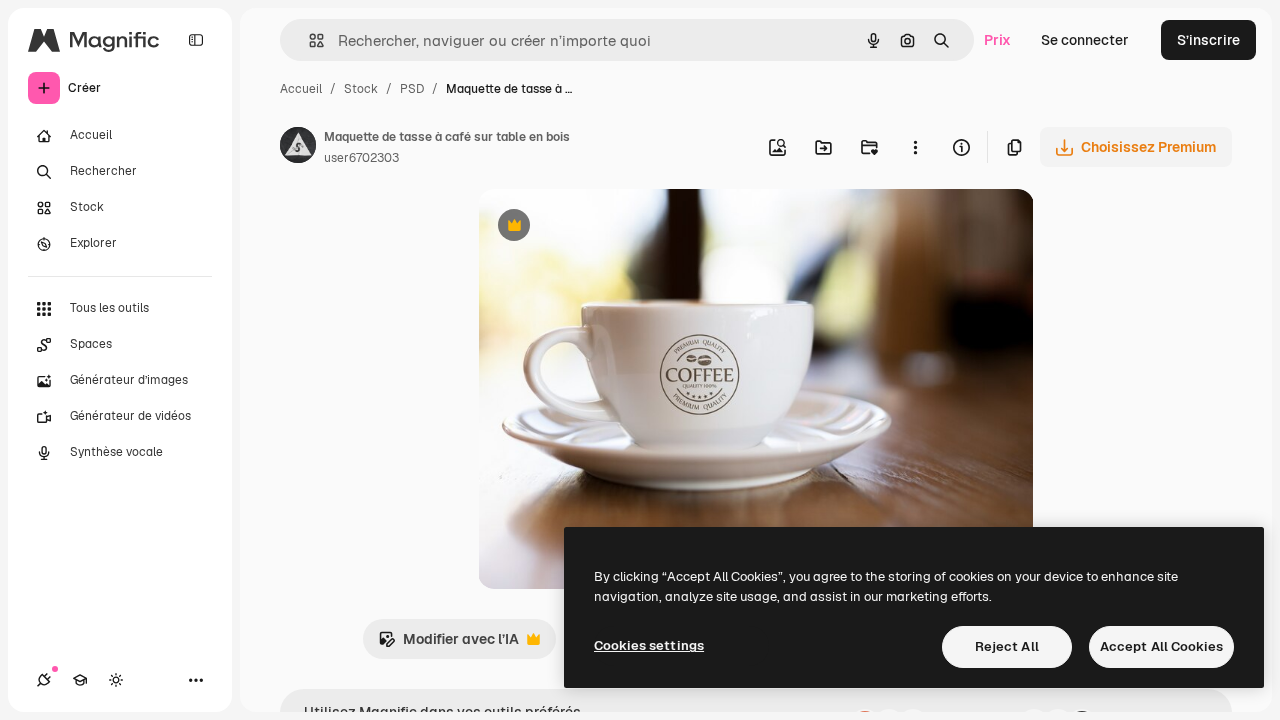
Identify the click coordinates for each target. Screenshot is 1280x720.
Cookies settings (649, 645)
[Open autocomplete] (308, 40)
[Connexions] (44, 680)
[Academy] (80, 680)
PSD (412, 89)
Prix (997, 40)
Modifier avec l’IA (448, 644)
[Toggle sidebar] (196, 40)
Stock (361, 89)
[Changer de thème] (116, 680)
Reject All (1007, 646)
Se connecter (1085, 40)
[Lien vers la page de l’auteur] (298, 148)
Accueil (301, 89)
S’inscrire (1208, 40)
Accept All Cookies (1161, 646)
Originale (610, 227)
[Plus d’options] (915, 147)
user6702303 (361, 158)
